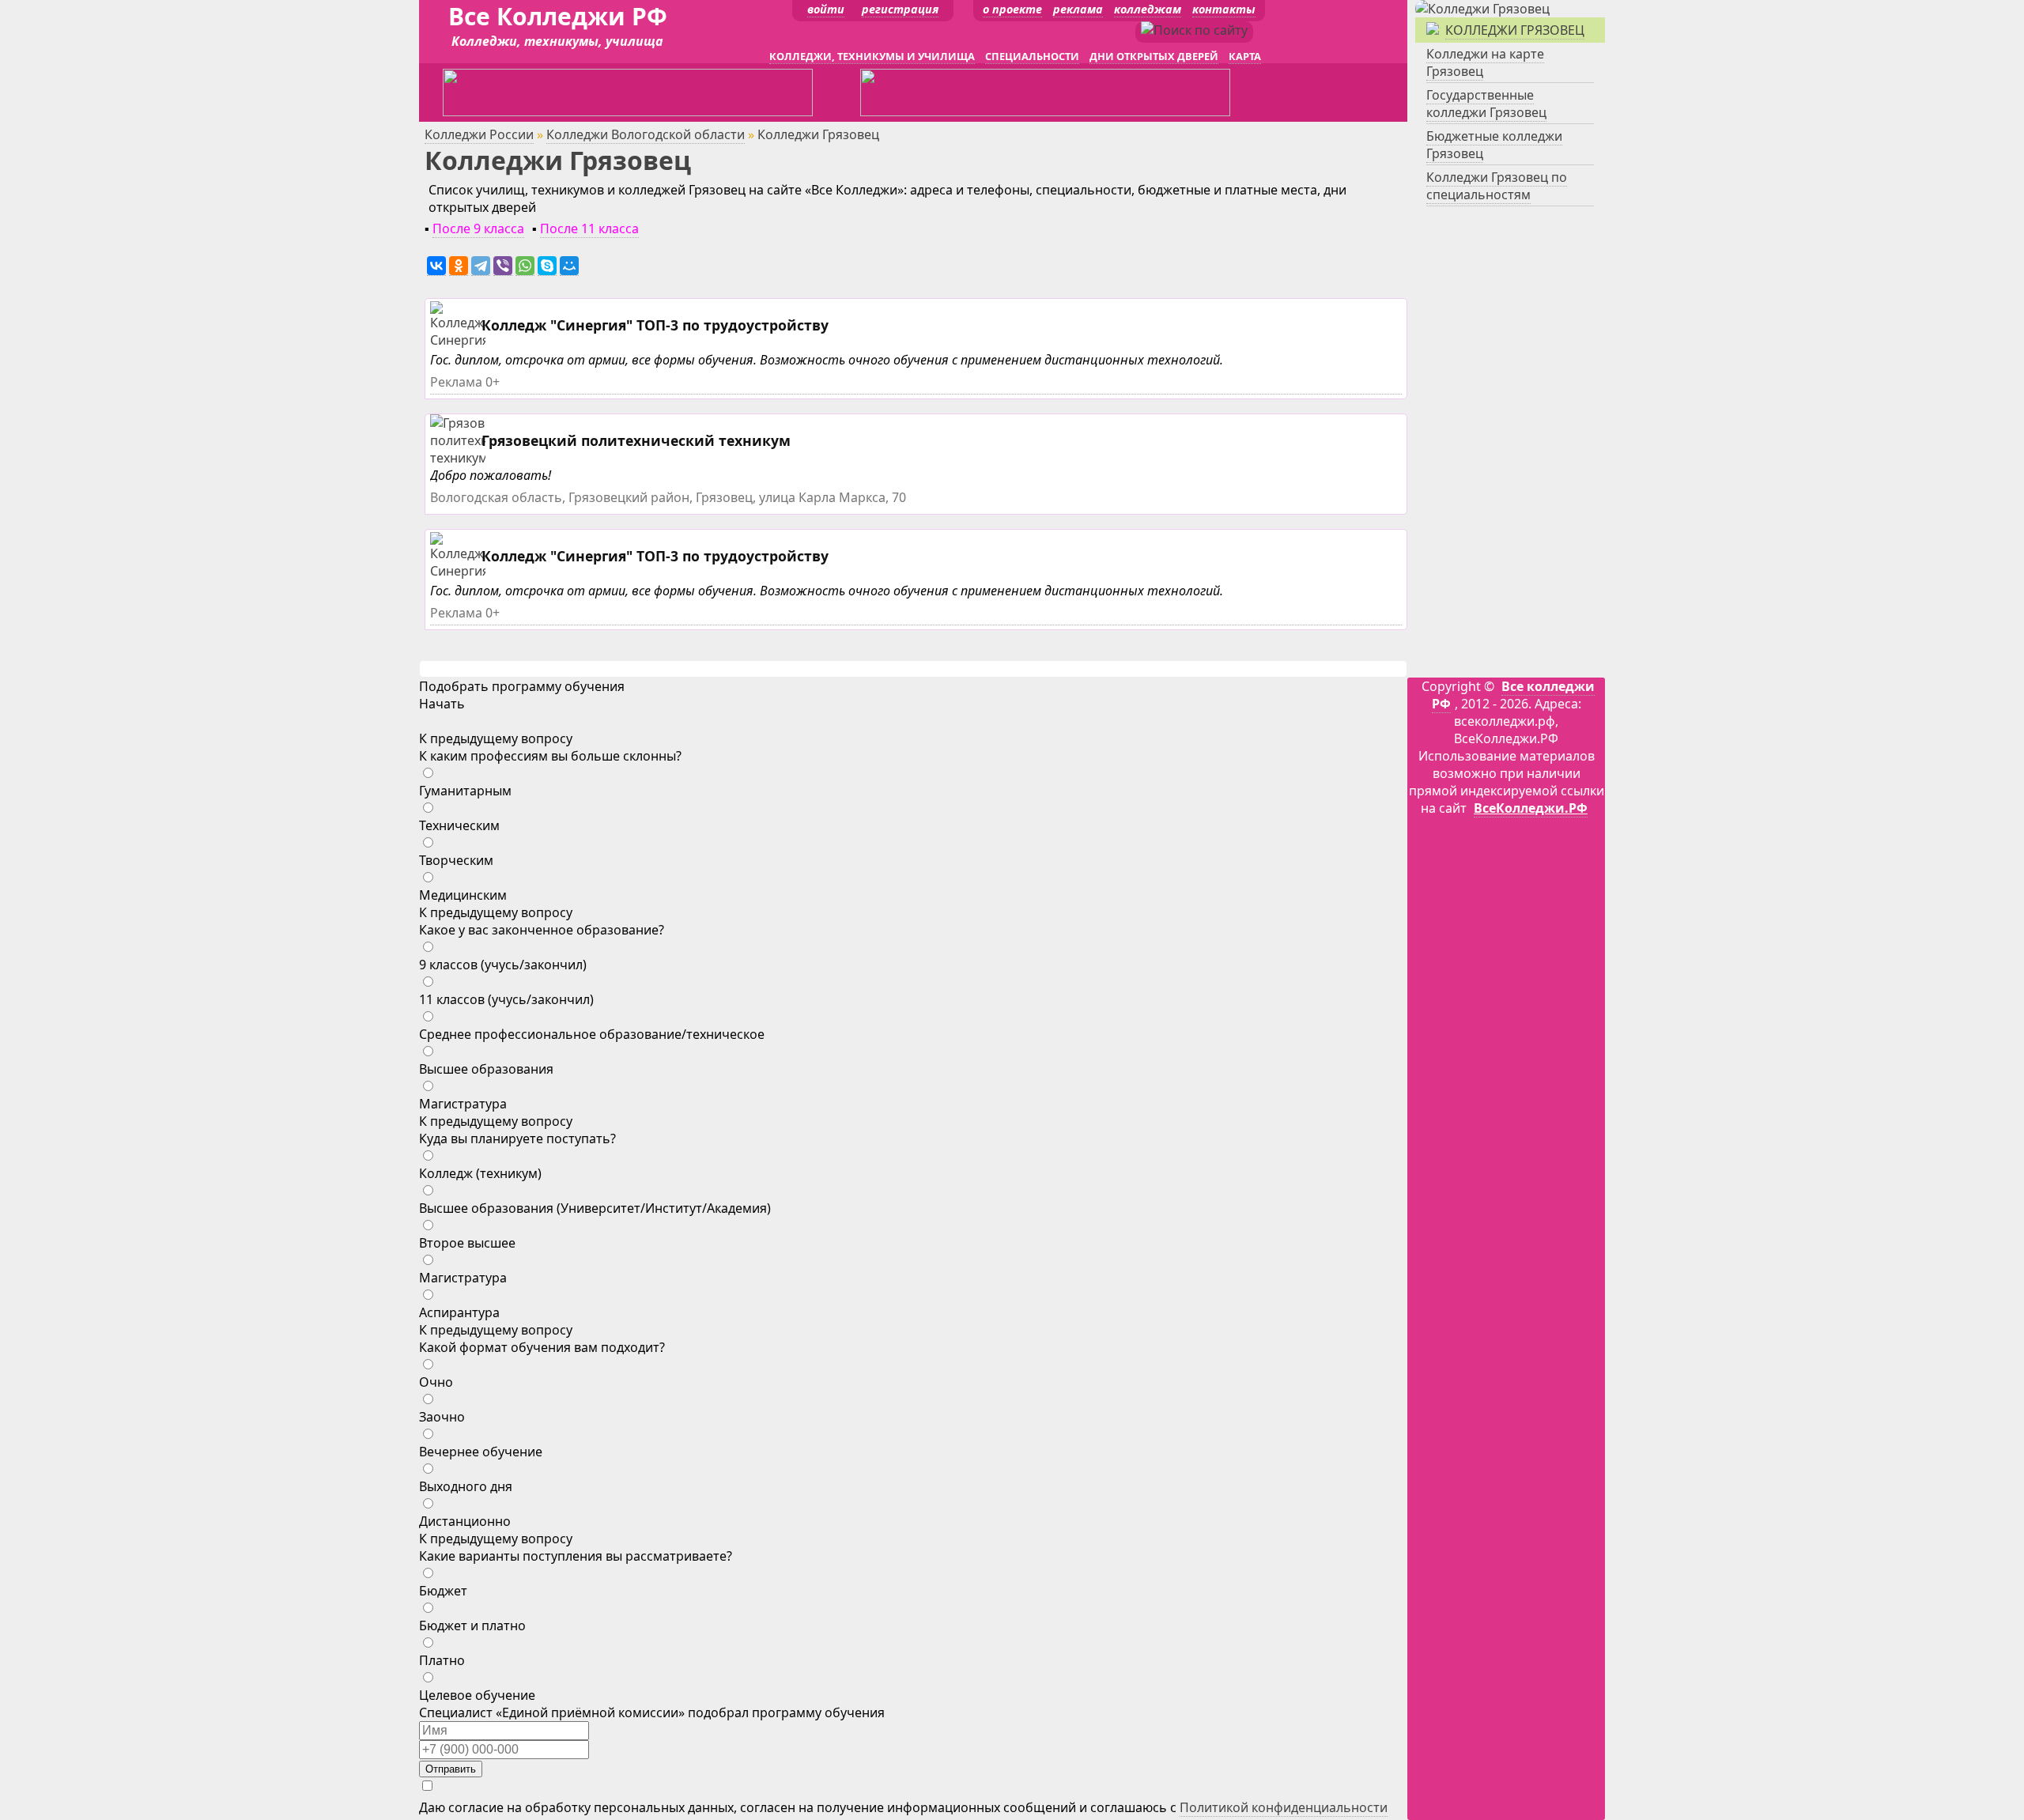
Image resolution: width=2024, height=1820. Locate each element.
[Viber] (503, 266)
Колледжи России (479, 134)
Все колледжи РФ (1513, 695)
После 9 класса (478, 228)
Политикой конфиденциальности (1284, 1807)
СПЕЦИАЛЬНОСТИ (1032, 56)
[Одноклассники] (459, 266)
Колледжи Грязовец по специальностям (1497, 186)
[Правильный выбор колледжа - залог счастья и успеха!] (1482, 9)
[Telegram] (481, 266)
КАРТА (1245, 56)
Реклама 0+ (465, 382)
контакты (1224, 9)
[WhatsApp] (525, 266)
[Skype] (547, 266)
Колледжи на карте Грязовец (1485, 62)
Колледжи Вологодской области (646, 134)
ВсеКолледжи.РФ (1531, 808)
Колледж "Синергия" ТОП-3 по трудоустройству (655, 325)
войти (826, 9)
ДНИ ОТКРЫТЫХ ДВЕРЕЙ (1154, 56)
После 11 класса (589, 228)
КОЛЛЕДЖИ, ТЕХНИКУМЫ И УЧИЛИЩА (872, 56)
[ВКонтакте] (436, 266)
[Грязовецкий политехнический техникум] (485, 458)
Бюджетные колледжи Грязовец (1494, 145)
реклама (1078, 9)
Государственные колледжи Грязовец (1486, 104)
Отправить (451, 1769)
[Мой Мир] (569, 266)
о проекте (1012, 9)
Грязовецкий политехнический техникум (636, 440)
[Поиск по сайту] (1194, 30)
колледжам (1148, 9)
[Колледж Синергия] (460, 340)
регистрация (900, 9)
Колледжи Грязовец (1515, 30)
